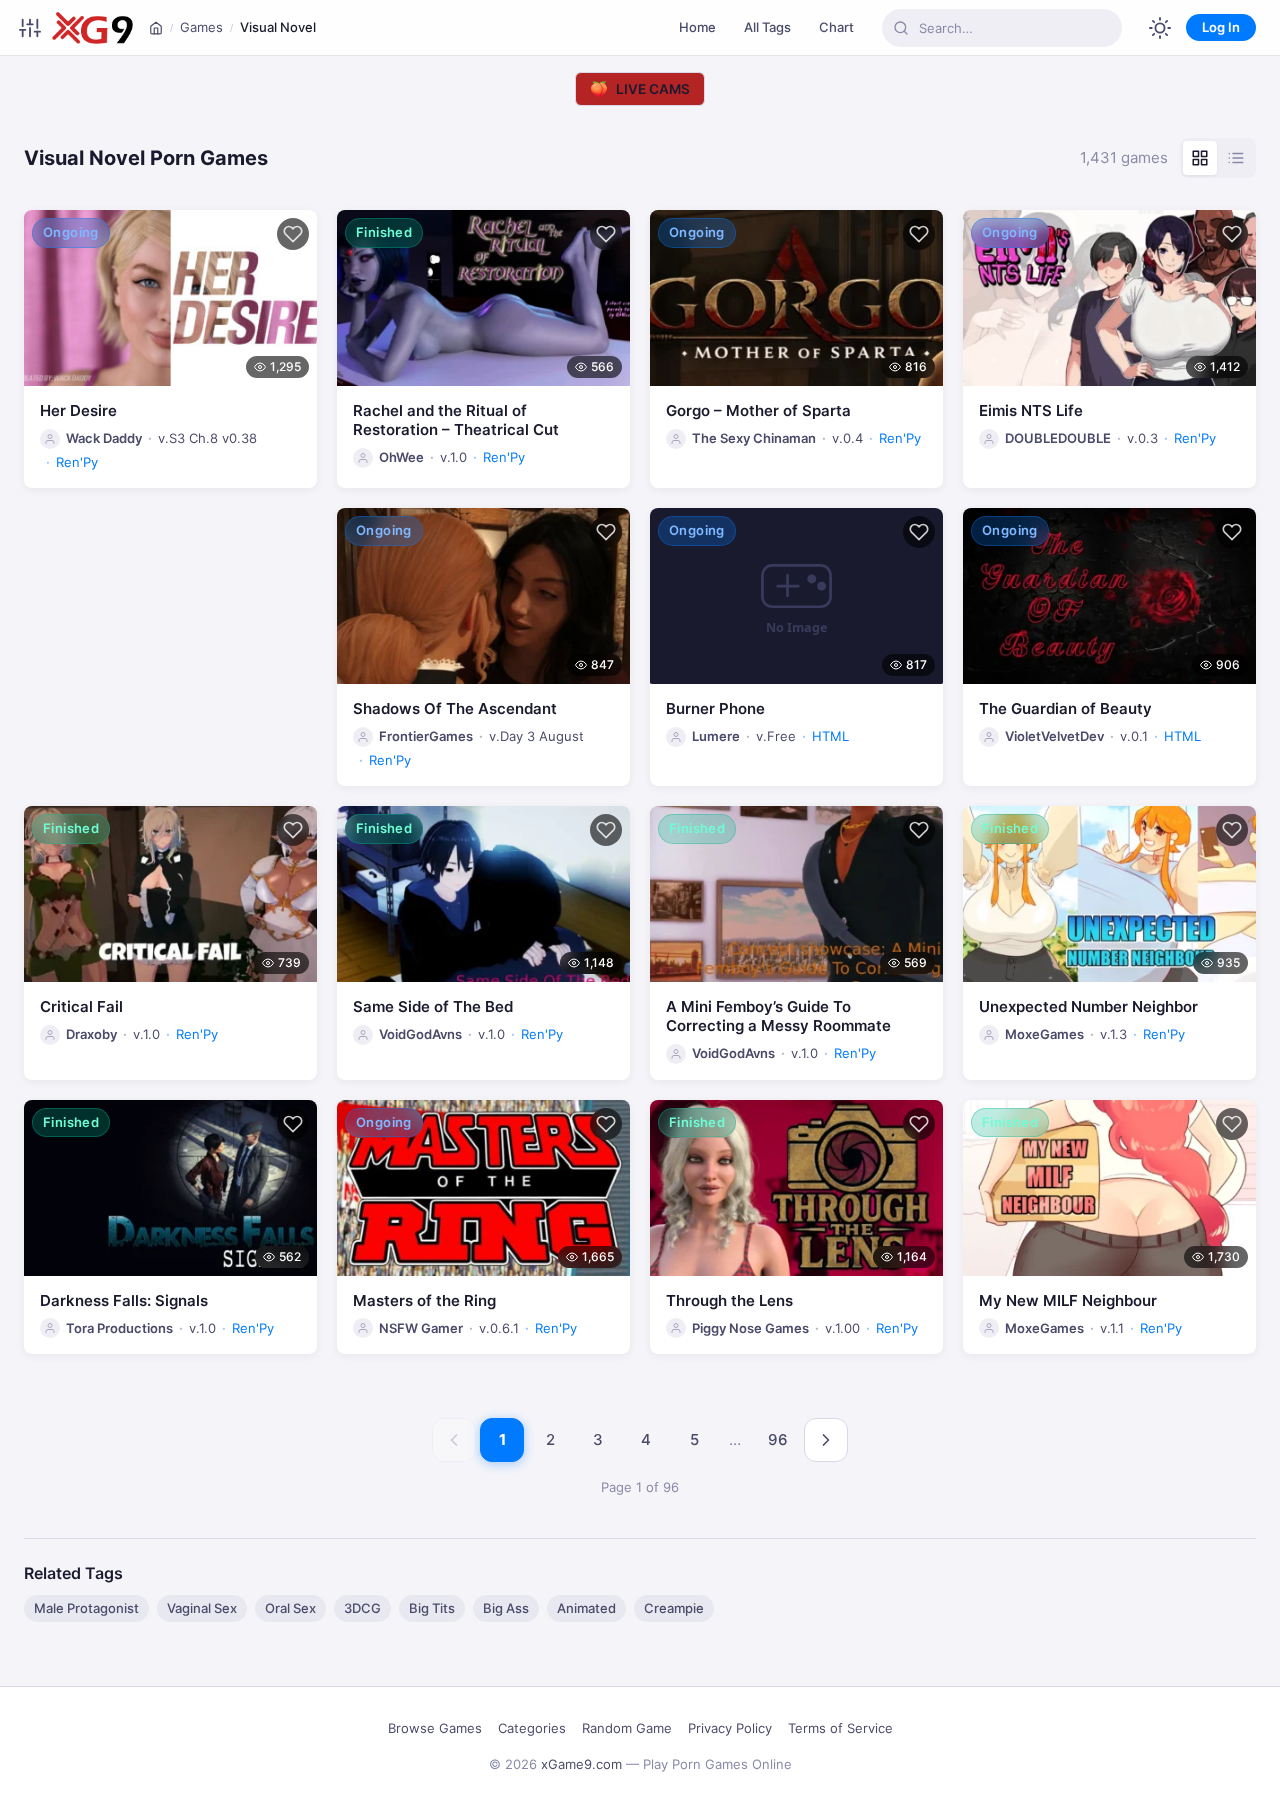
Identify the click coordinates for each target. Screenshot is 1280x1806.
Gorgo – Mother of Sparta (758, 410)
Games (201, 27)
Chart (836, 27)
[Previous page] (454, 1440)
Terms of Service (840, 1728)
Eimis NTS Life (1031, 410)
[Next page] (826, 1440)
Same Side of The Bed (433, 1006)
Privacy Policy (730, 1728)
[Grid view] (1200, 158)
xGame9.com (581, 1764)
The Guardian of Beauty (1065, 708)
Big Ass (506, 1608)
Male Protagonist (86, 1608)
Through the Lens (729, 1300)
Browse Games (435, 1728)
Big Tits (432, 1608)
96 (778, 1439)
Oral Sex (290, 1608)
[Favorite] (293, 234)
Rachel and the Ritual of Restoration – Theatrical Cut (456, 420)
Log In (1221, 27)
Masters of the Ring (424, 1300)
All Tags (767, 27)
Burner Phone (715, 708)
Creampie (674, 1608)
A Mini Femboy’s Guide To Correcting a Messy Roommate (778, 1016)
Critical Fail (81, 1006)
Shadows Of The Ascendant (455, 708)
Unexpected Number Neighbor (1088, 1006)
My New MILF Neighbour (1068, 1300)
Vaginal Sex (202, 1608)
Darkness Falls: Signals (124, 1300)
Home (697, 27)
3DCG (362, 1608)
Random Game (627, 1728)
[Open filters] (30, 28)
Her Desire (78, 410)
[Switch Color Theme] (1160, 28)
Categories (532, 1728)
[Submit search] (901, 28)
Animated (586, 1608)
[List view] (1236, 158)
